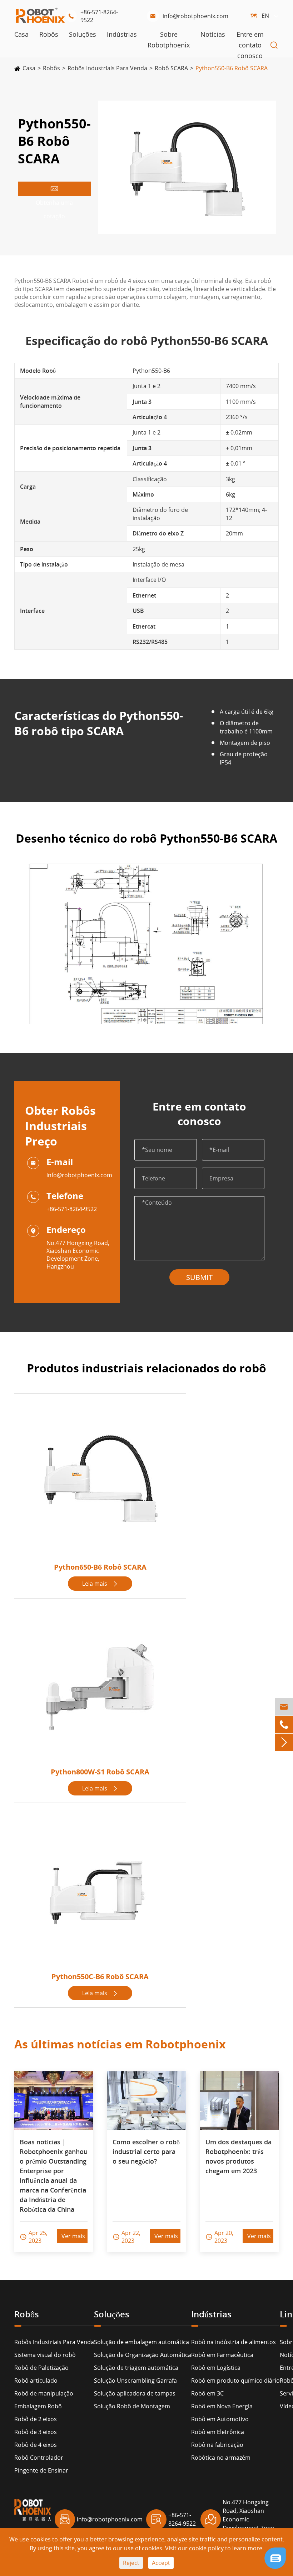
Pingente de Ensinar (41, 2470)
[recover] (275, 2557)
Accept (161, 2563)
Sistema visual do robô (45, 2355)
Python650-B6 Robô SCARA (100, 1567)
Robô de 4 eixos (36, 2445)
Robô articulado (36, 2381)
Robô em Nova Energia (222, 2406)
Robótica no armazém (221, 2458)
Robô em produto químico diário (235, 2381)
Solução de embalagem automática (141, 2342)
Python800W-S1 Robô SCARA (100, 1772)
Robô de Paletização (41, 2368)
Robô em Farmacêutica (222, 2355)
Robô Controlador (39, 2458)
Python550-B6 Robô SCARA (232, 68)
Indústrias (122, 34)
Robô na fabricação (217, 2445)
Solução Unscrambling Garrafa (135, 2381)
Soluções (83, 34)
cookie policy (206, 2548)
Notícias (213, 34)
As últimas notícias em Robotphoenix (120, 2044)
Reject (131, 2563)
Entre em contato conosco (250, 45)
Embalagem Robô (38, 2406)
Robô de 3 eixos (36, 2432)
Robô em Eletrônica (218, 2432)
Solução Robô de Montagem (132, 2406)
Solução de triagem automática (136, 2368)
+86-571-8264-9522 (93, 16)
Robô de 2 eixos (36, 2419)
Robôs (49, 34)
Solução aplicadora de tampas (135, 2393)
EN (265, 16)
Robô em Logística (216, 2368)
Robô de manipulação (44, 2393)
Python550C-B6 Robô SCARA (100, 1977)
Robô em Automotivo (220, 2419)
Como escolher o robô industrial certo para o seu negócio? (146, 2151)
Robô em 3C (207, 2393)
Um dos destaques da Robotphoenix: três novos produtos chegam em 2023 (239, 2156)
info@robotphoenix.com (189, 16)
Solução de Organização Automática (143, 2355)
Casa (21, 34)
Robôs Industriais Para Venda (107, 68)
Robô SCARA (171, 68)
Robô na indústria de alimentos (234, 2342)
